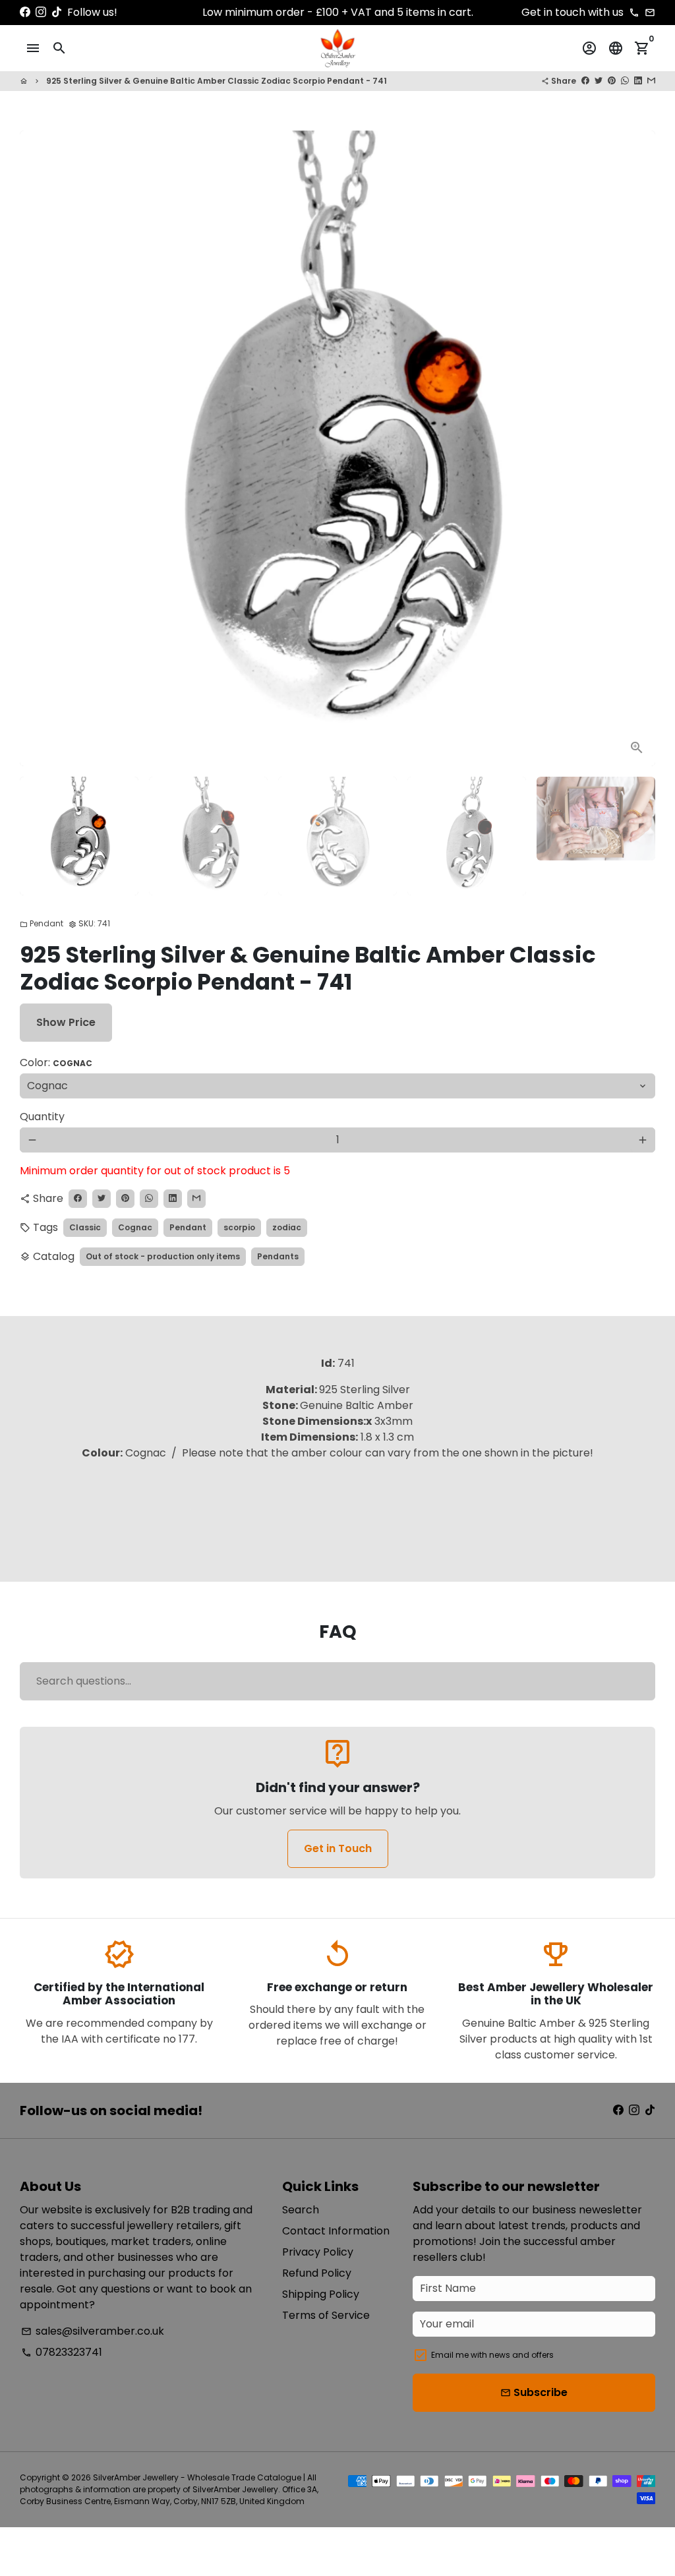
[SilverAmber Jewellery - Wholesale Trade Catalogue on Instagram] (41, 12)
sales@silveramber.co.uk (93, 2331)
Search (301, 2210)
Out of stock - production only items (163, 1256)
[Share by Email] (651, 81)
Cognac (135, 1227)
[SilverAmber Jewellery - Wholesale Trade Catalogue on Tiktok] (57, 12)
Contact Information (336, 2231)
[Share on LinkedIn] (638, 81)
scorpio (239, 1227)
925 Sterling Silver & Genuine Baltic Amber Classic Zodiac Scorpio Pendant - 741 (217, 81)
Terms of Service (326, 2315)
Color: (56, 1063)
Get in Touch (338, 1848)
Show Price (66, 1022)
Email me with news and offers (492, 2355)
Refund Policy (317, 2273)
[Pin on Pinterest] (612, 81)
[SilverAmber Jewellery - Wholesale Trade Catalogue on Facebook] (25, 12)
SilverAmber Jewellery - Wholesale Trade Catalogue (197, 2477)
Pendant (42, 923)
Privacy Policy (318, 2252)
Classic (85, 1227)
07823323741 (62, 2352)
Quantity (42, 1117)
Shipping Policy (321, 2294)
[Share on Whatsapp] (625, 81)
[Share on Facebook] (585, 81)
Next (637, 448)
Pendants (278, 1256)
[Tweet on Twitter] (599, 81)
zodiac (287, 1227)
